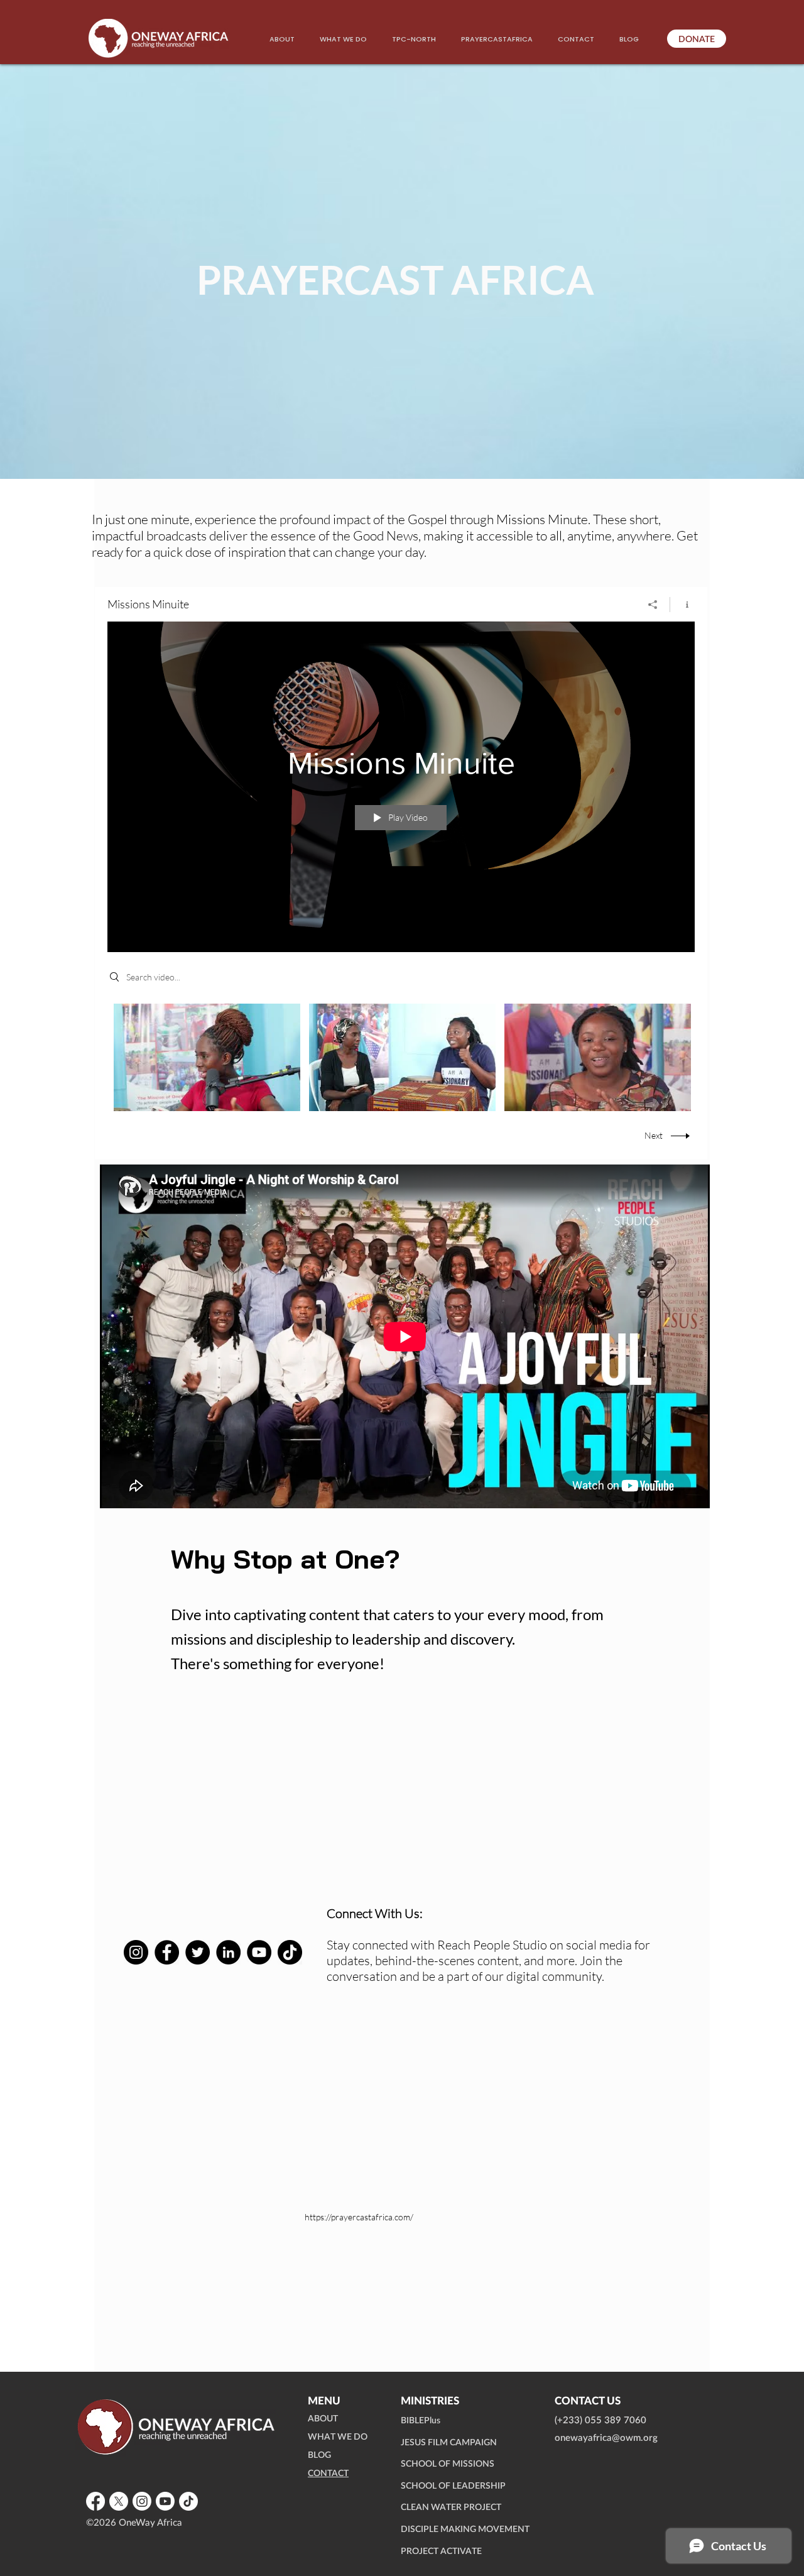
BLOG (319, 2455)
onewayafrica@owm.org (606, 2438)
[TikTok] (290, 1952)
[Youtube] (165, 2501)
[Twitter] (198, 1952)
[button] (343, 39)
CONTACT (328, 2474)
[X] (119, 2501)
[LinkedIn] (228, 1952)
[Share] (653, 605)
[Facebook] (167, 1952)
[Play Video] (207, 1057)
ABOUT (323, 2419)
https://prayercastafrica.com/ (359, 2217)
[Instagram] (136, 1952)
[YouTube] (259, 1952)
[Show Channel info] (682, 605)
